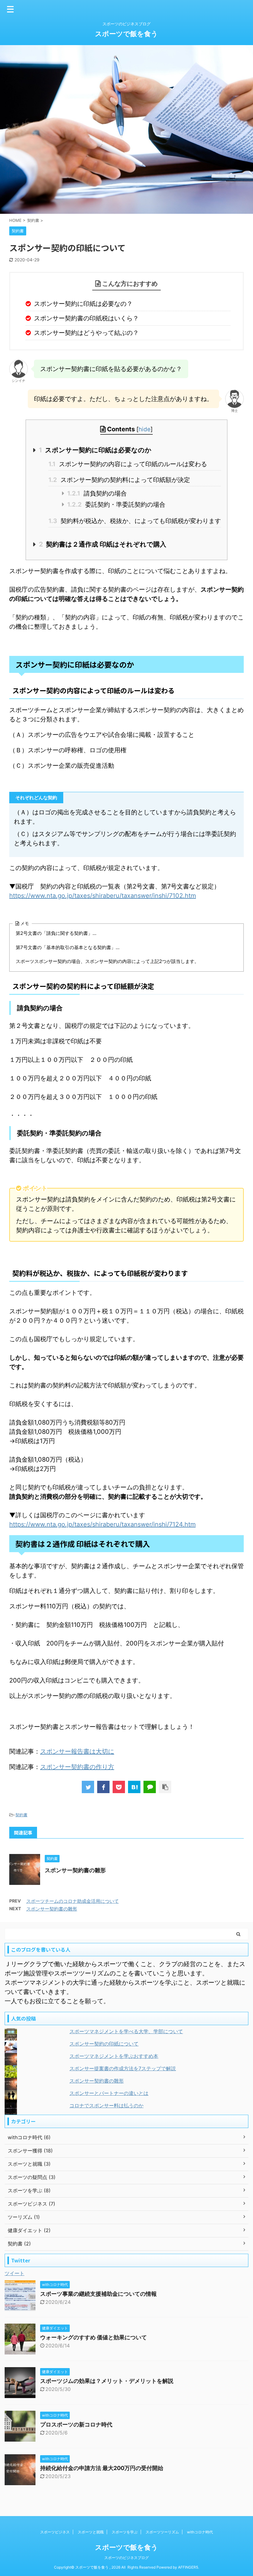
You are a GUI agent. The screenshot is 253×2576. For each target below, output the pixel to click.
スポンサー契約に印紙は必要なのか (95, 450)
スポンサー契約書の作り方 (77, 1767)
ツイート (15, 2273)
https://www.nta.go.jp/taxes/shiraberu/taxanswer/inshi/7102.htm (103, 896)
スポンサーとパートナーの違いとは (109, 2093)
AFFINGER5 (188, 2567)
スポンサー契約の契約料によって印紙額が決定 (119, 480)
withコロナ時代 (200, 2532)
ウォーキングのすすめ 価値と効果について (93, 2337)
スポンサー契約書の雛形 (75, 1870)
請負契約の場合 (97, 493)
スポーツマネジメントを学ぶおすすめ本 (114, 2056)
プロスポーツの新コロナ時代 (76, 2424)
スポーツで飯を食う (126, 34)
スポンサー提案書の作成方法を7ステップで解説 (123, 2068)
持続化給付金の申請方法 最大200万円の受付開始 (102, 2468)
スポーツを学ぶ (125, 2532)
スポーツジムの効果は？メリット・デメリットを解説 (107, 2381)
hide (145, 429)
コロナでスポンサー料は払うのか (106, 2105)
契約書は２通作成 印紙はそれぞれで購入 (103, 544)
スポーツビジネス (55, 2532)
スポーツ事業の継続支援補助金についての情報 (98, 2294)
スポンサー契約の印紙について (104, 2044)
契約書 (21, 1815)
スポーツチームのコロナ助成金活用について (73, 1901)
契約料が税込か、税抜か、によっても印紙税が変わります (135, 521)
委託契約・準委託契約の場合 (116, 505)
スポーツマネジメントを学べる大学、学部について (126, 2031)
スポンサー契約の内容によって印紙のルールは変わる (128, 464)
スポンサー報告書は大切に (77, 1751)
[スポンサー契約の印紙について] (134, 1787)
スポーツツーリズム (162, 2532)
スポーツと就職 (91, 2532)
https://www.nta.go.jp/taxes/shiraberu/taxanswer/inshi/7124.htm (102, 1524)
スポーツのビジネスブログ (126, 2558)
